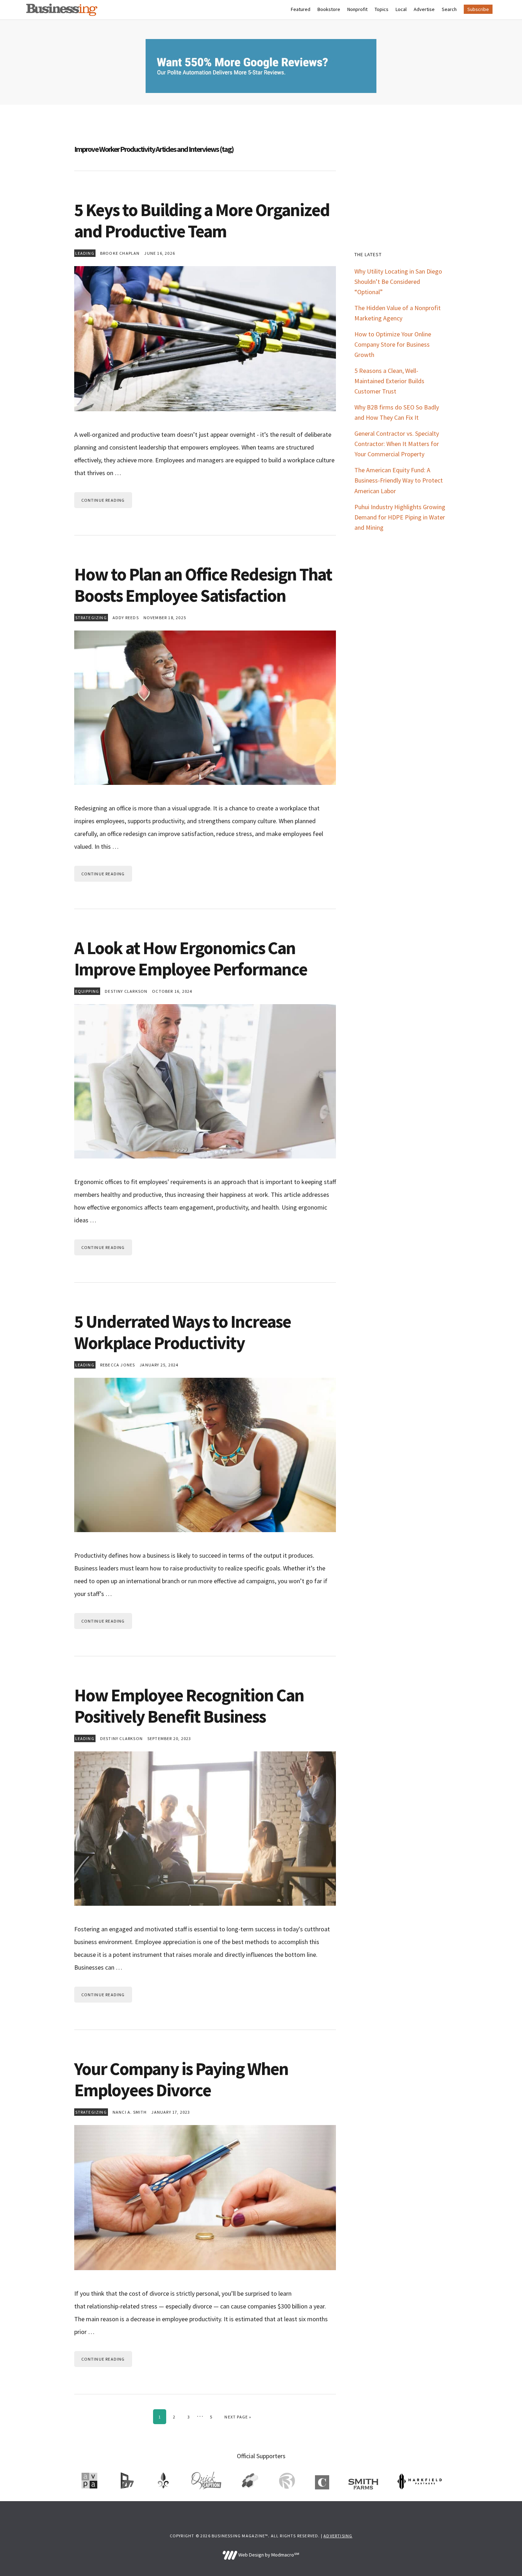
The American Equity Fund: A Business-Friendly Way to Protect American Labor (399, 480)
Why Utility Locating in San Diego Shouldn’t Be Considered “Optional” (398, 282)
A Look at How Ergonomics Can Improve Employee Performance (191, 959)
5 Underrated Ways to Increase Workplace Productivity (183, 1332)
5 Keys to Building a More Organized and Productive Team (202, 221)
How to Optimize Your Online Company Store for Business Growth (393, 344)
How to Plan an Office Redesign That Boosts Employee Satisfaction (203, 585)
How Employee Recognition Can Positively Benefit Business (189, 1706)
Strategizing (91, 618)
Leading (85, 253)
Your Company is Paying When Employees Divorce (181, 2079)
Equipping (87, 991)
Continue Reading (103, 500)
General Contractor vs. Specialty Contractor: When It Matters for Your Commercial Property (397, 444)
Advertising (338, 2536)
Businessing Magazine (62, 10)
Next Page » (238, 2417)
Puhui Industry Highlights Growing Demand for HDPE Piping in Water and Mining (400, 517)
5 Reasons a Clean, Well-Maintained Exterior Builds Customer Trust (389, 381)
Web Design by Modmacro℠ (268, 2555)
